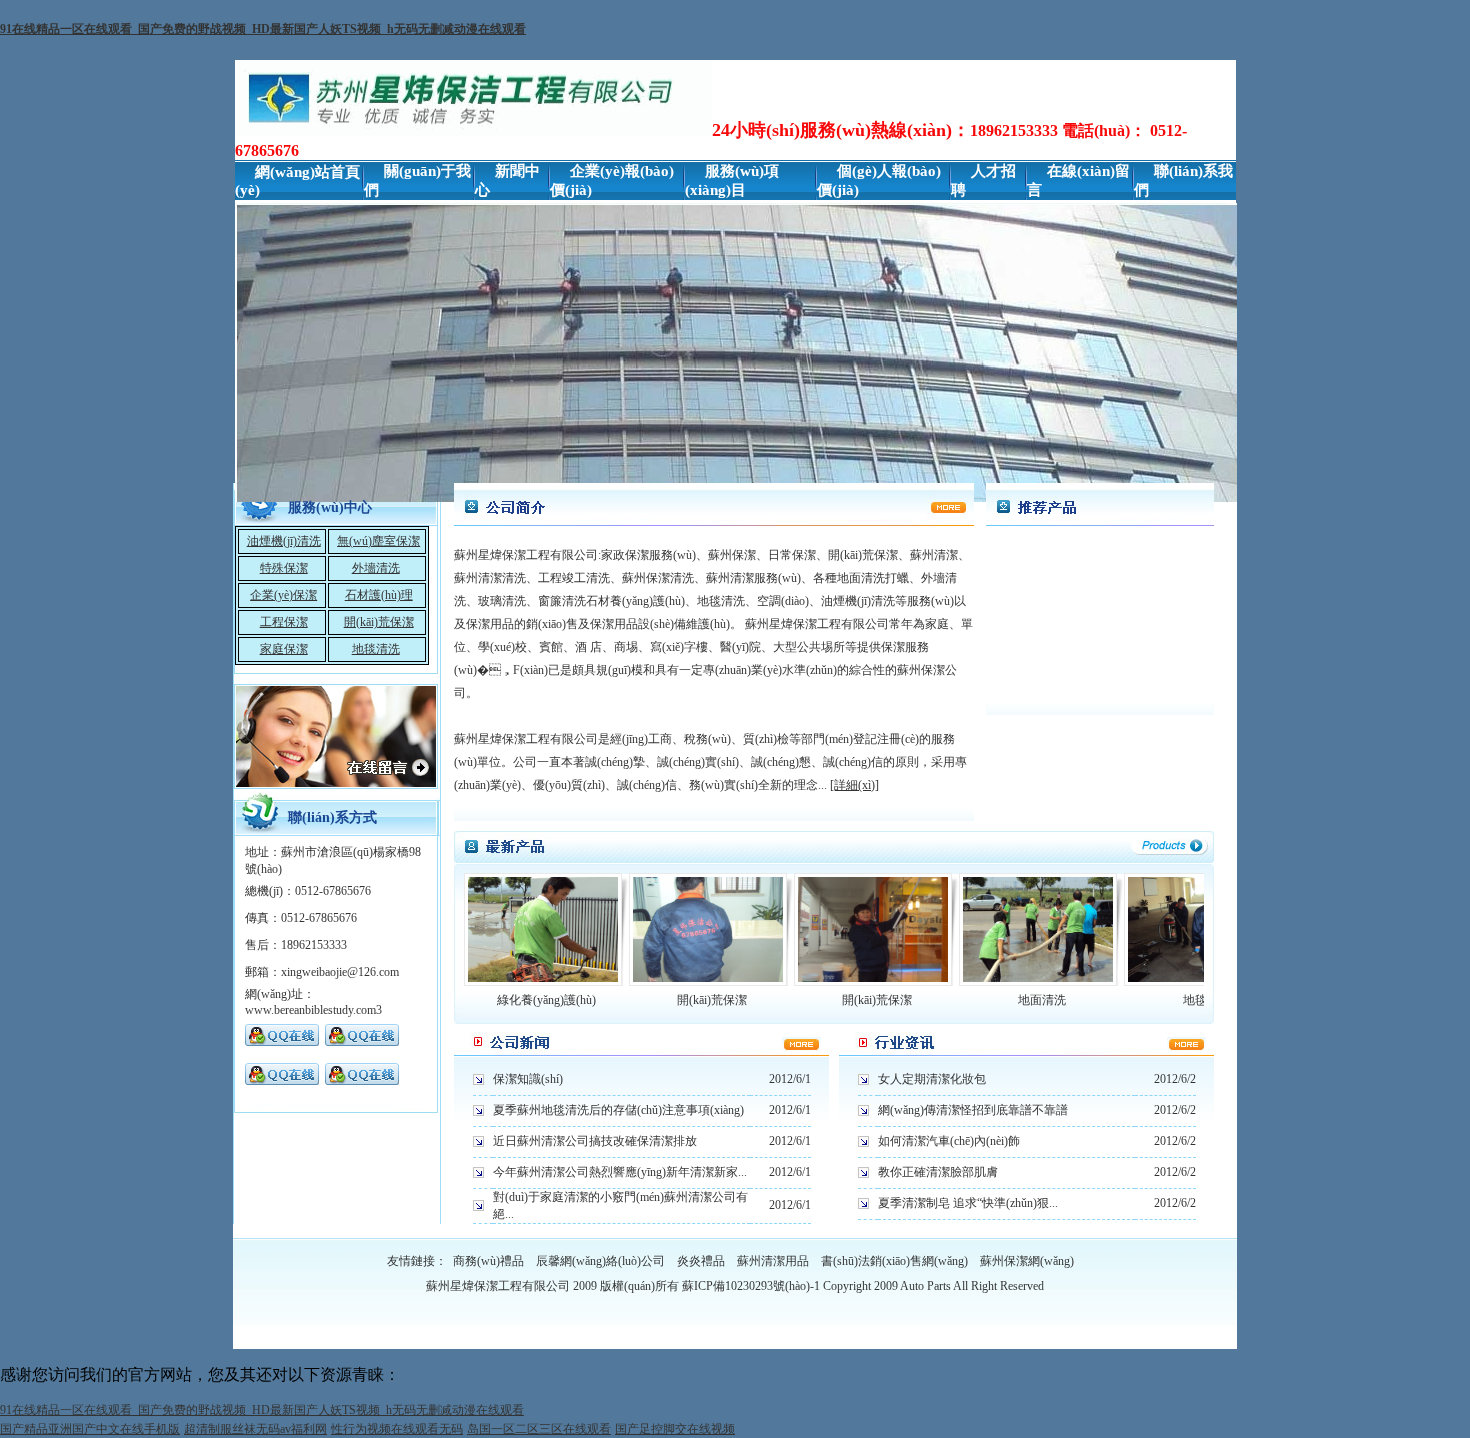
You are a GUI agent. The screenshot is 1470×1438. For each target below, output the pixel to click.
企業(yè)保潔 (283, 595)
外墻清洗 (376, 568)
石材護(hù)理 (379, 595)
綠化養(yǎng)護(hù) (546, 1000)
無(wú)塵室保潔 (378, 541)
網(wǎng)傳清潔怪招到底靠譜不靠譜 (973, 1110)
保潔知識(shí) (528, 1079)
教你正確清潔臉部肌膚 (938, 1172)
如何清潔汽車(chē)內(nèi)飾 (949, 1141)
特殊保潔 (284, 568)
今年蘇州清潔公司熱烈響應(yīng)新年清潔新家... (620, 1172)
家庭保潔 (284, 649)
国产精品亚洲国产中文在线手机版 (90, 1429)
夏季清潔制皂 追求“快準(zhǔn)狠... (968, 1203)
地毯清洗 (376, 649)
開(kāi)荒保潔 (379, 622)
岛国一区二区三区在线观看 (539, 1429)
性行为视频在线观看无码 (397, 1429)
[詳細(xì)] (854, 785)
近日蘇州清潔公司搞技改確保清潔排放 (595, 1141)
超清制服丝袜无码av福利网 (255, 1429)
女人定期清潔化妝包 (932, 1079)
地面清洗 (1042, 1000)
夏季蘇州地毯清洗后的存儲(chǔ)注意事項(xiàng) (618, 1110)
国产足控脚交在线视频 (675, 1429)
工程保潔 (284, 622)
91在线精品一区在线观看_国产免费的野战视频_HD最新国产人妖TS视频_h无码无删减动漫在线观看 (263, 29)
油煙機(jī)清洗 (284, 541)
